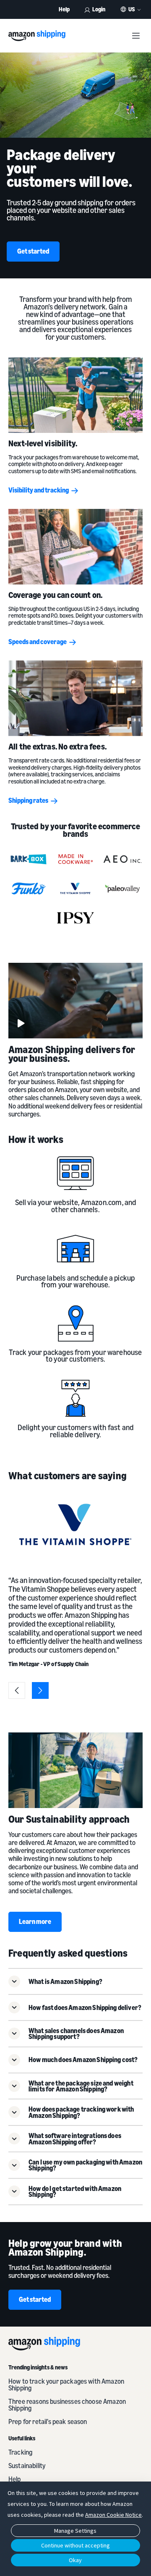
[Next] (40, 1690)
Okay (75, 2560)
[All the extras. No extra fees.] (75, 698)
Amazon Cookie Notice (113, 2515)
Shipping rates (28, 800)
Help (64, 9)
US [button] (132, 9)
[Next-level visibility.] (75, 395)
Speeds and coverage (38, 642)
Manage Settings (75, 2531)
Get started (33, 251)
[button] (75, 1981)
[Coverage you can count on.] (75, 547)
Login (99, 9)
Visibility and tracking (39, 490)
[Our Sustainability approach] (75, 1770)
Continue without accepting (75, 2545)
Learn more (35, 1921)
